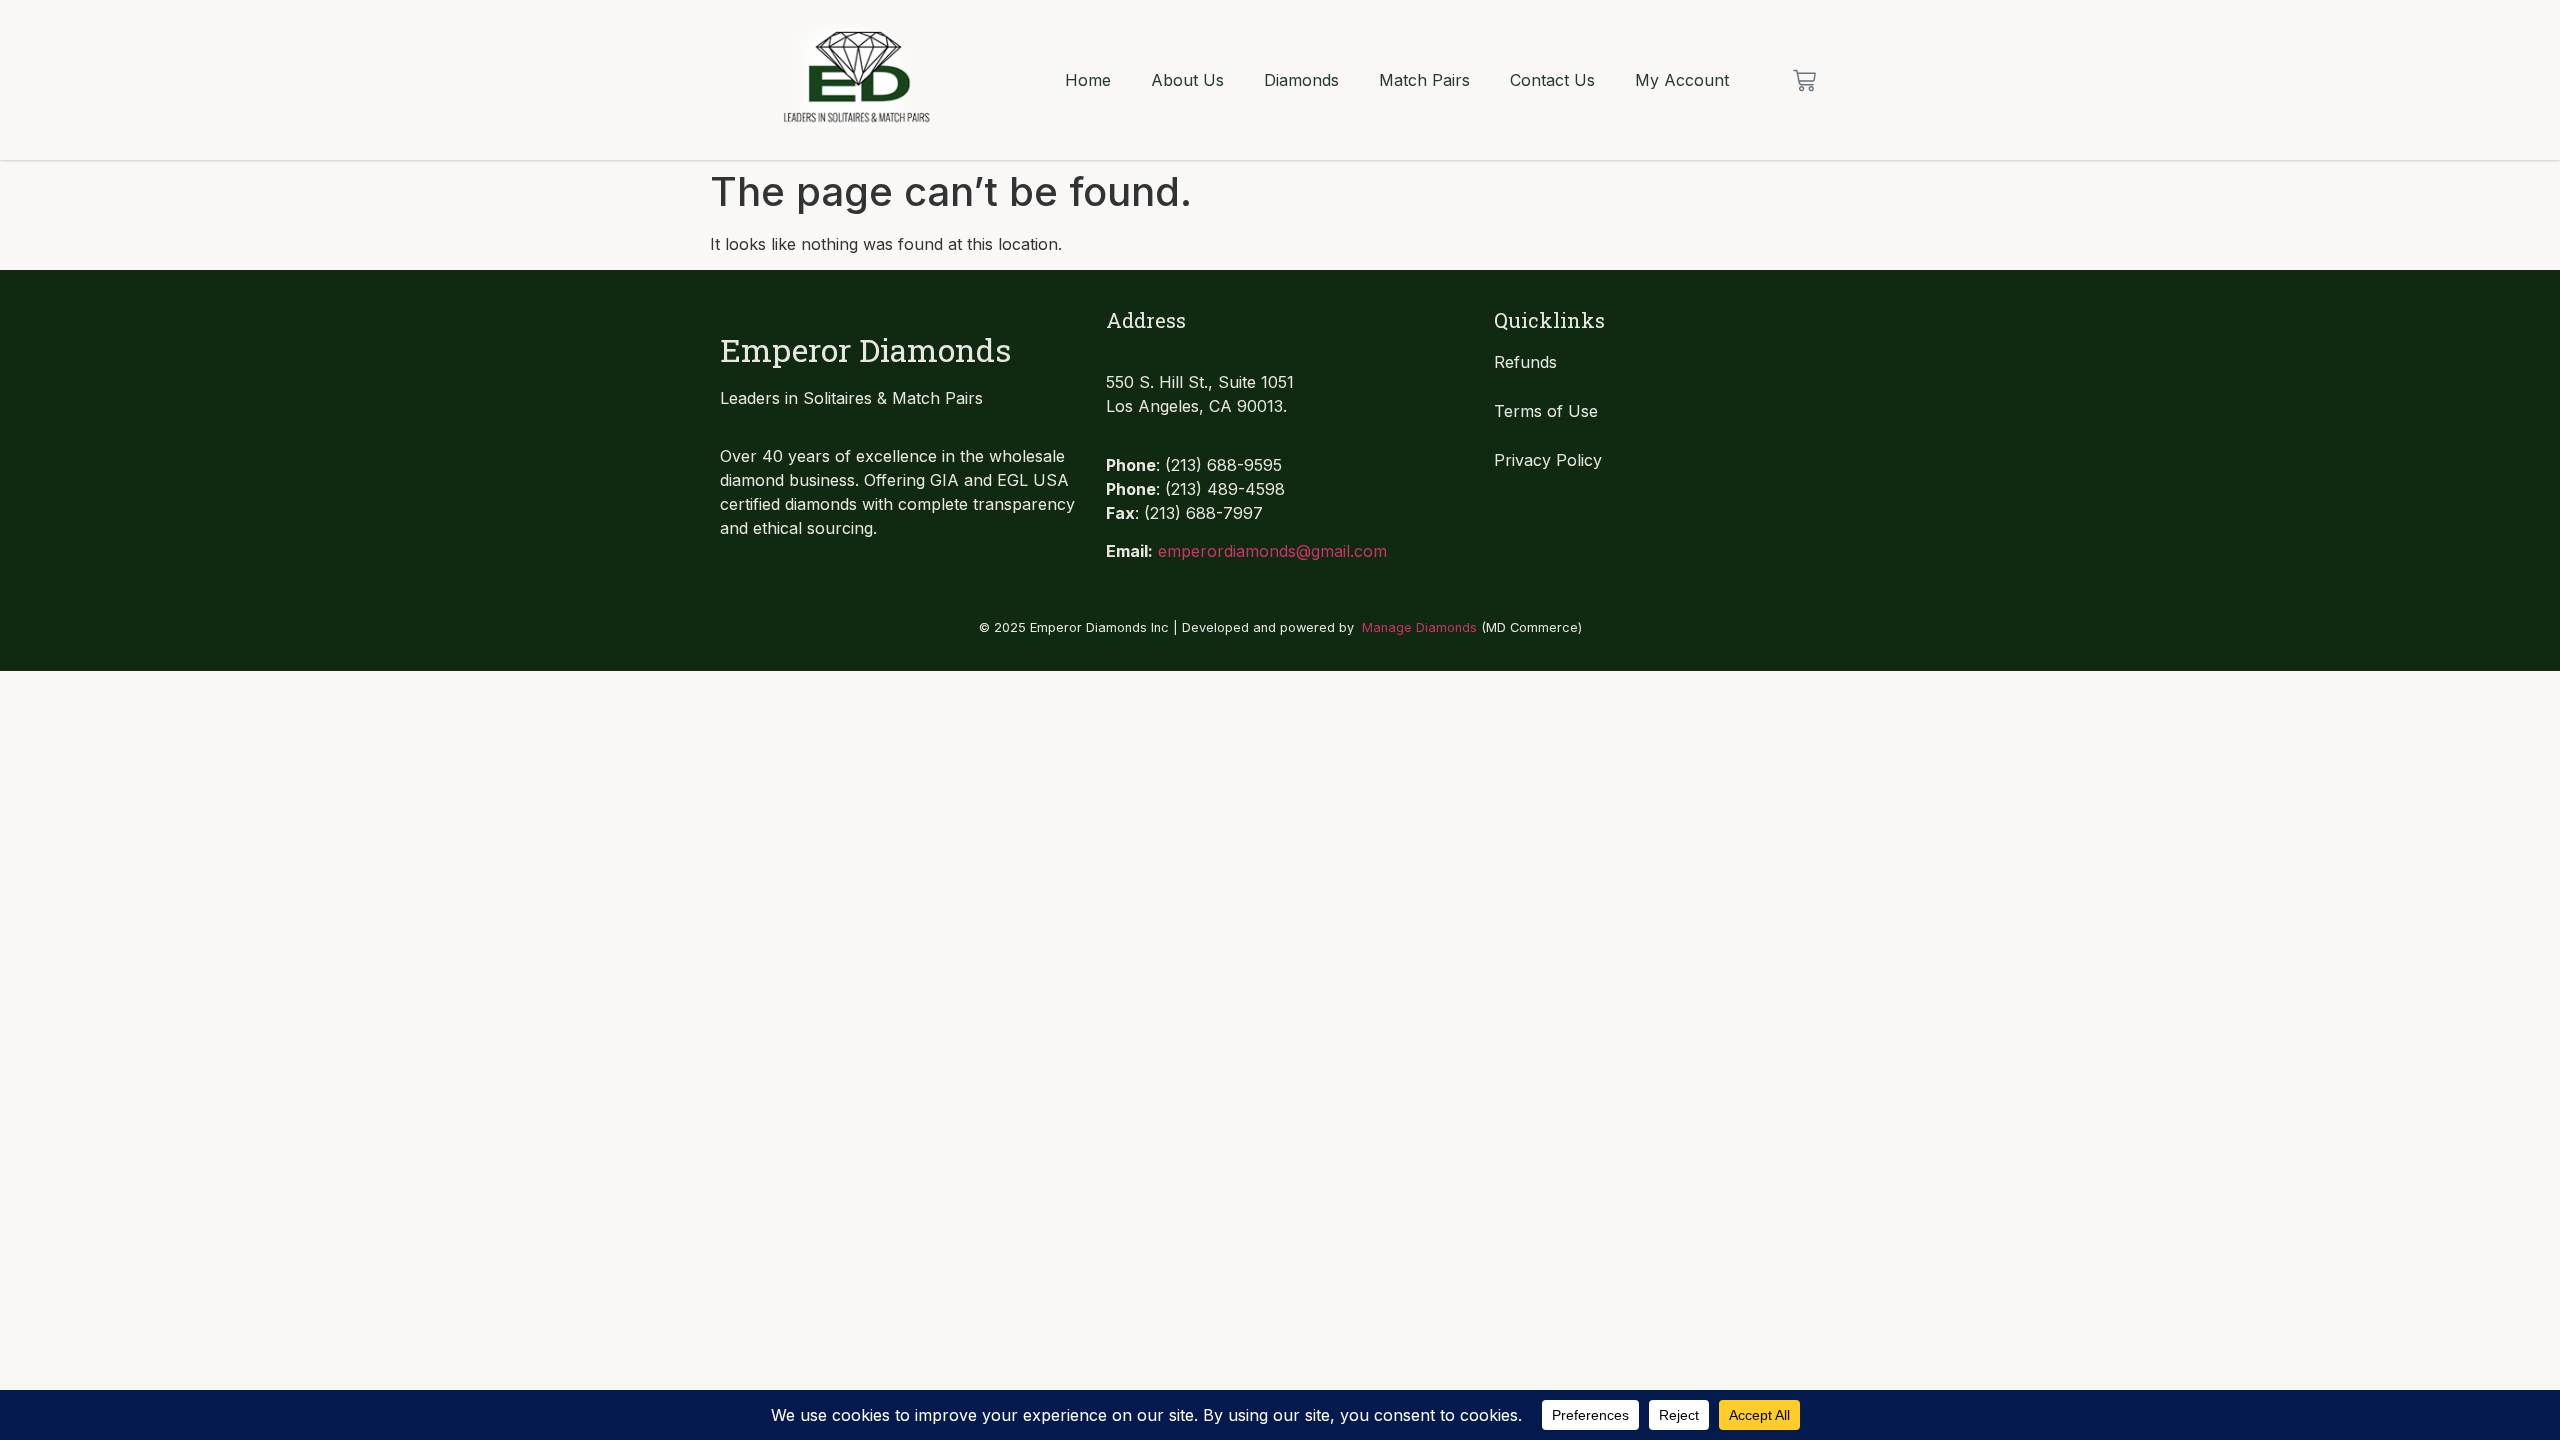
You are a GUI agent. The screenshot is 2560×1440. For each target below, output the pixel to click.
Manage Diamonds (1419, 627)
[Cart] (1804, 80)
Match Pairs (1424, 80)
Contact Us (1552, 80)
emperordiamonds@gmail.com (1272, 551)
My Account (1682, 80)
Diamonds (1301, 80)
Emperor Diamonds (865, 349)
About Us (1187, 80)
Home (1088, 80)
